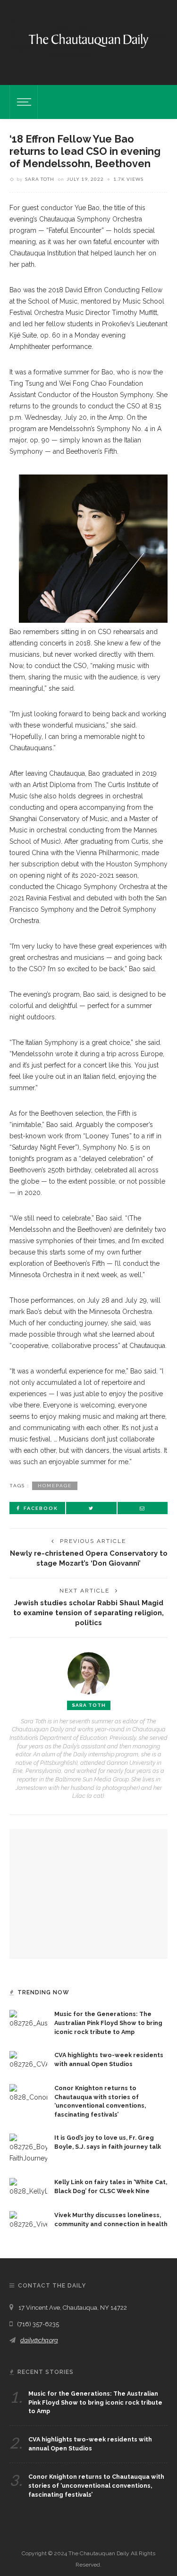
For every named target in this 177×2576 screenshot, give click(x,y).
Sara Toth (40, 179)
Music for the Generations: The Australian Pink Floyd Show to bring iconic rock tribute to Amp (108, 2023)
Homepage (55, 1486)
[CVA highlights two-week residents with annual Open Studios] (28, 2059)
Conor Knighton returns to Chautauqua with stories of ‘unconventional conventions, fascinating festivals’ (96, 2486)
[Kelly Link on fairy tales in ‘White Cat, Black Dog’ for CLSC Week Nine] (28, 2187)
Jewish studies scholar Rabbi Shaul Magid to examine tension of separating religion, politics (88, 1613)
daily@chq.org (39, 2340)
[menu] (23, 102)
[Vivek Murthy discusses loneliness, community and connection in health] (28, 2220)
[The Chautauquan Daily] (88, 40)
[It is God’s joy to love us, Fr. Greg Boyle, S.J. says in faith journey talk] (28, 2148)
